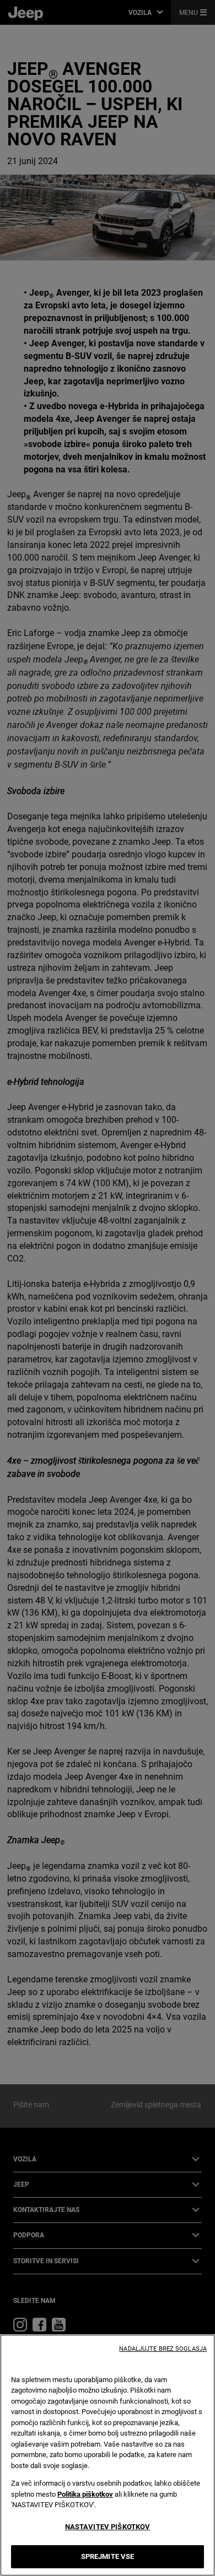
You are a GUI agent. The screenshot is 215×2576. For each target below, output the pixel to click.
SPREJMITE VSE (108, 2556)
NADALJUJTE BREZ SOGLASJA (163, 2349)
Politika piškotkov (85, 2494)
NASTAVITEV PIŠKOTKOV (108, 2527)
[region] (108, 2455)
